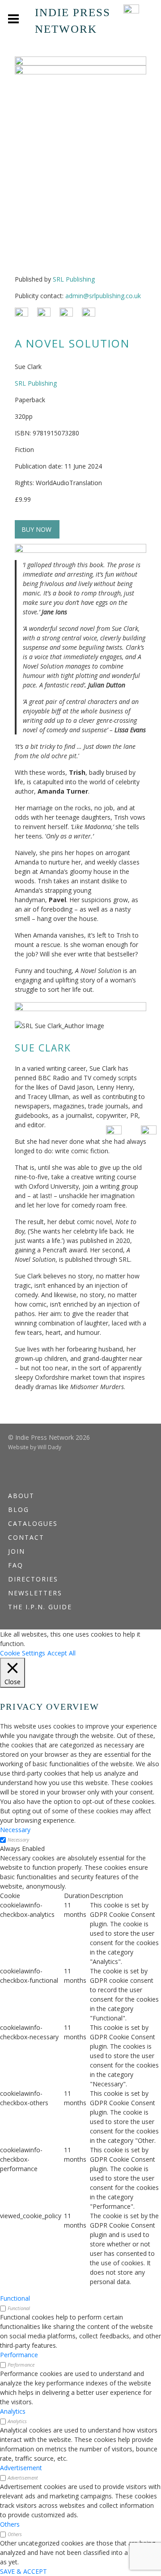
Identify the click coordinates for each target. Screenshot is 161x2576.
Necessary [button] (15, 1830)
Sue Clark (43, 1048)
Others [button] (10, 2524)
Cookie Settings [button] (23, 1653)
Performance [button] (19, 2355)
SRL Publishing (74, 279)
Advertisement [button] (21, 2468)
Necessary (18, 1840)
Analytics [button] (13, 2411)
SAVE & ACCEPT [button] (23, 2571)
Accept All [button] (61, 1653)
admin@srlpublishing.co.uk (103, 296)
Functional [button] (15, 2298)
